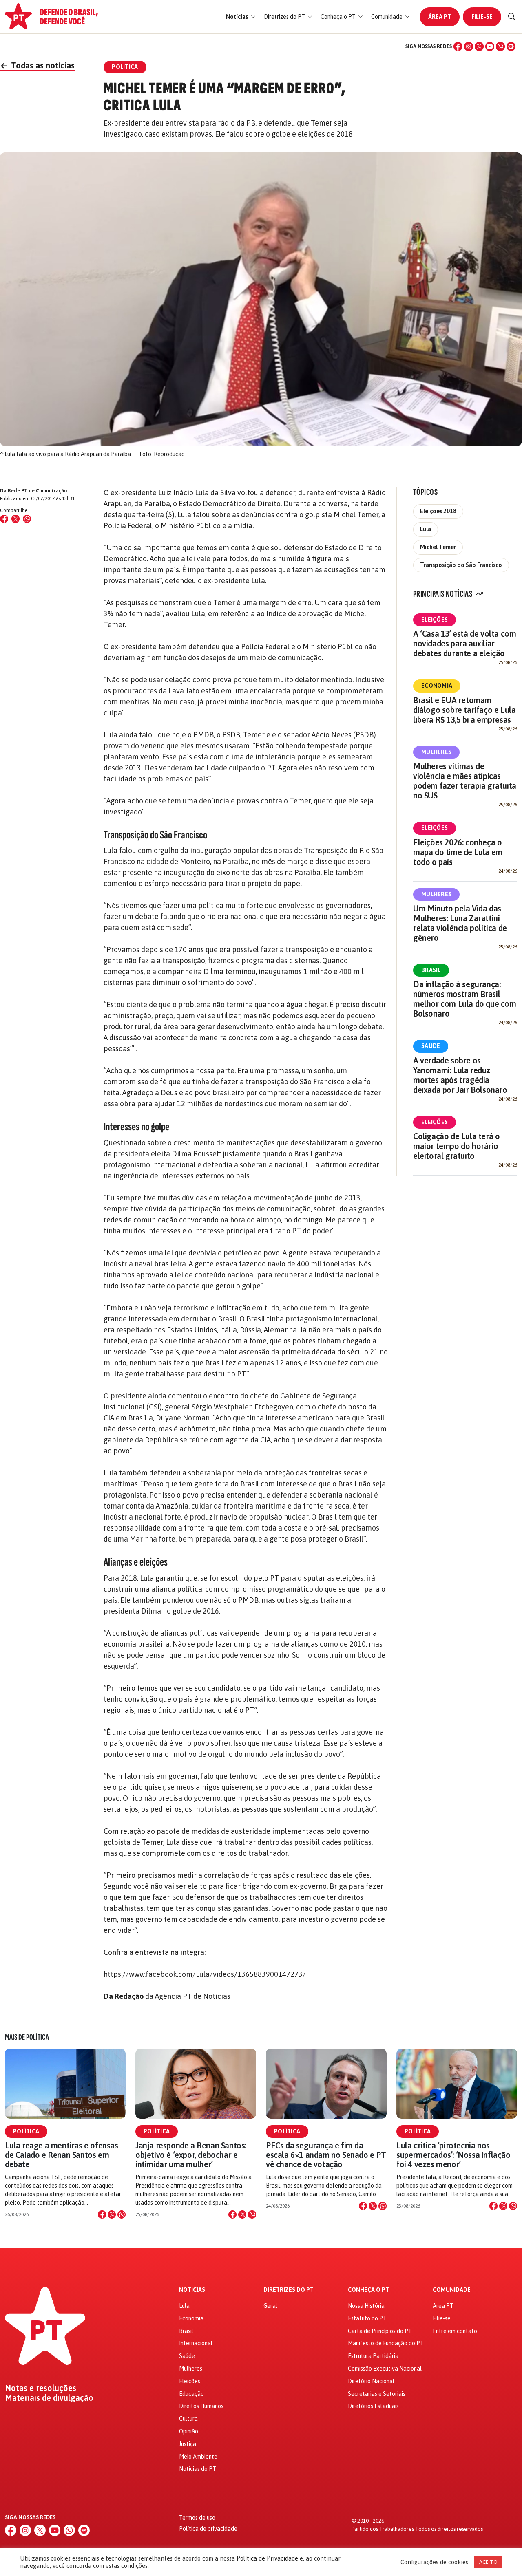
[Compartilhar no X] (112, 2214)
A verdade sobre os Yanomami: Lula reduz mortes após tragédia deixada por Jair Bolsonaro (460, 1075)
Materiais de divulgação (49, 2398)
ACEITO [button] (488, 2562)
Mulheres (436, 752)
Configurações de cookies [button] (434, 2562)
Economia (437, 686)
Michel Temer (438, 547)
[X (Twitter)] (479, 46)
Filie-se (482, 17)
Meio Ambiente (198, 2457)
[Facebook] (458, 46)
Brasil (431, 970)
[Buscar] (512, 17)
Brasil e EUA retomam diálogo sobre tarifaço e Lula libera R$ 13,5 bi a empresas (464, 710)
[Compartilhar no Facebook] (4, 519)
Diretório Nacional (371, 2381)
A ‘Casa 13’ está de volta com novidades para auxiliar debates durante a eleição (464, 643)
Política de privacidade (208, 2529)
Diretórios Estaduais (373, 2406)
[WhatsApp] (500, 46)
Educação (191, 2394)
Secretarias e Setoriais (377, 2394)
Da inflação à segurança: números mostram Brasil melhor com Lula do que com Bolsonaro (465, 999)
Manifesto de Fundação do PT (386, 2343)
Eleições (435, 620)
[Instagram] (469, 46)
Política (26, 2131)
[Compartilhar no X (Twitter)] (15, 519)
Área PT (440, 17)
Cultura (188, 2419)
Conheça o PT (368, 2290)
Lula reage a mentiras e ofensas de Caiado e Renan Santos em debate (62, 2155)
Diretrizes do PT (289, 2290)
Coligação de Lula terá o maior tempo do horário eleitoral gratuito (456, 1146)
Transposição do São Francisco (461, 565)
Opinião (189, 2431)
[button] (241, 17)
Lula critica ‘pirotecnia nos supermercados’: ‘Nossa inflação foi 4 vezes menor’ (453, 2155)
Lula (426, 529)
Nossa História (366, 2306)
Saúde (431, 1046)
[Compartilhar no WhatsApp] (27, 519)
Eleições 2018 (438, 511)
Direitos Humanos (201, 2406)
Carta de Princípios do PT (380, 2331)
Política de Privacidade (267, 2558)
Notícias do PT (198, 2469)
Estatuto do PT (367, 2318)
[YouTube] (490, 46)
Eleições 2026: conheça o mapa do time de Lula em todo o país (458, 852)
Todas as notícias (37, 65)
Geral (270, 2306)
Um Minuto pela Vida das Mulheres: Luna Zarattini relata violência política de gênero (460, 923)
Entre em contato (455, 2331)
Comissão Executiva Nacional (385, 2369)
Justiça (188, 2444)
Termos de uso (197, 2518)
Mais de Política (27, 2037)
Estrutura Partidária (373, 2356)
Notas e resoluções (41, 2388)
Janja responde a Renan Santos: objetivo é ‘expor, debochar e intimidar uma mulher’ (191, 2155)
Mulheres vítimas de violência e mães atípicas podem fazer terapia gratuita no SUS (465, 781)
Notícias (192, 2290)
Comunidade (452, 2290)
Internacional (196, 2343)
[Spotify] (511, 46)
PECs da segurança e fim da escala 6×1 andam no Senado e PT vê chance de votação (326, 2155)
